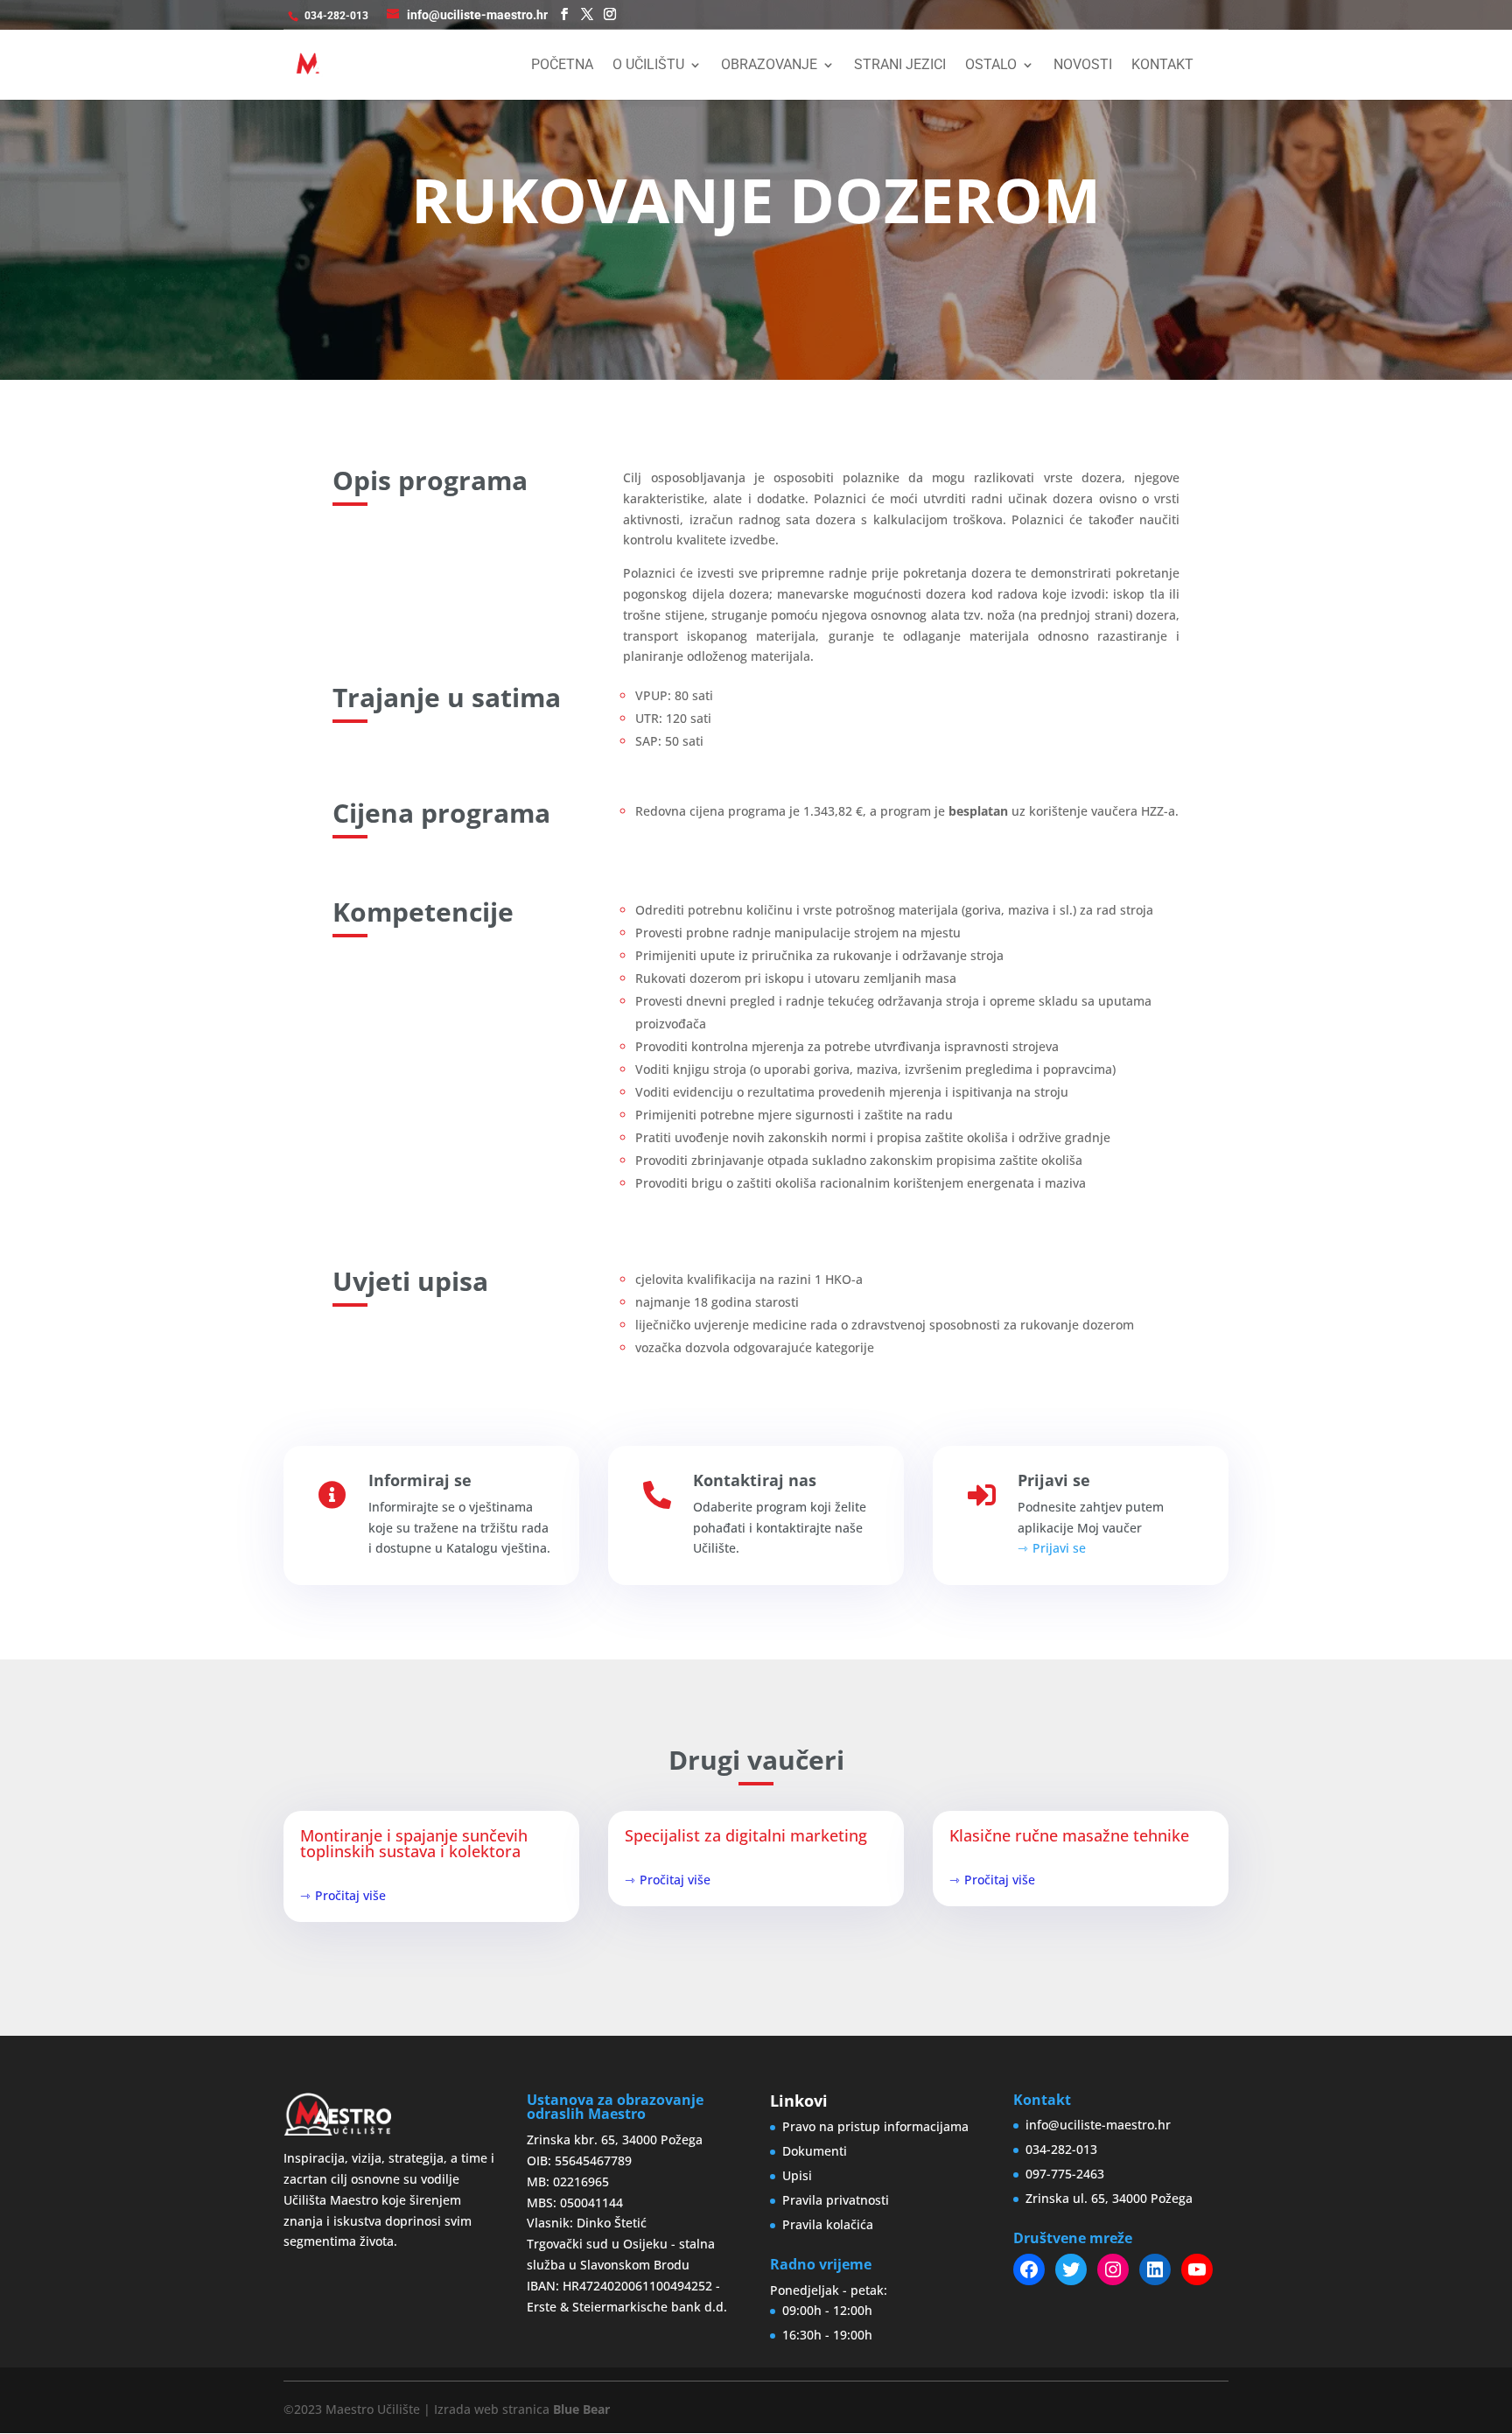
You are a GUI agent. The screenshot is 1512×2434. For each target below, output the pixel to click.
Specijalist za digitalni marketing (746, 1835)
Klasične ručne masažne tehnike (1069, 1835)
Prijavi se (1054, 1480)
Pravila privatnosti (836, 2200)
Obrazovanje (769, 66)
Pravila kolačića (828, 2224)
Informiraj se (420, 1480)
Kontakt (1162, 66)
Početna (562, 66)
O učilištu (648, 66)
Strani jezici (900, 66)
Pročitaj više (350, 1895)
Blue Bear (581, 2409)
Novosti (1083, 66)
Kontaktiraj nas (755, 1480)
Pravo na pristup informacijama (875, 2126)
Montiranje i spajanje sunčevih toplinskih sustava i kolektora (414, 1843)
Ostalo (991, 66)
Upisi (797, 2175)
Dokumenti (815, 2151)
